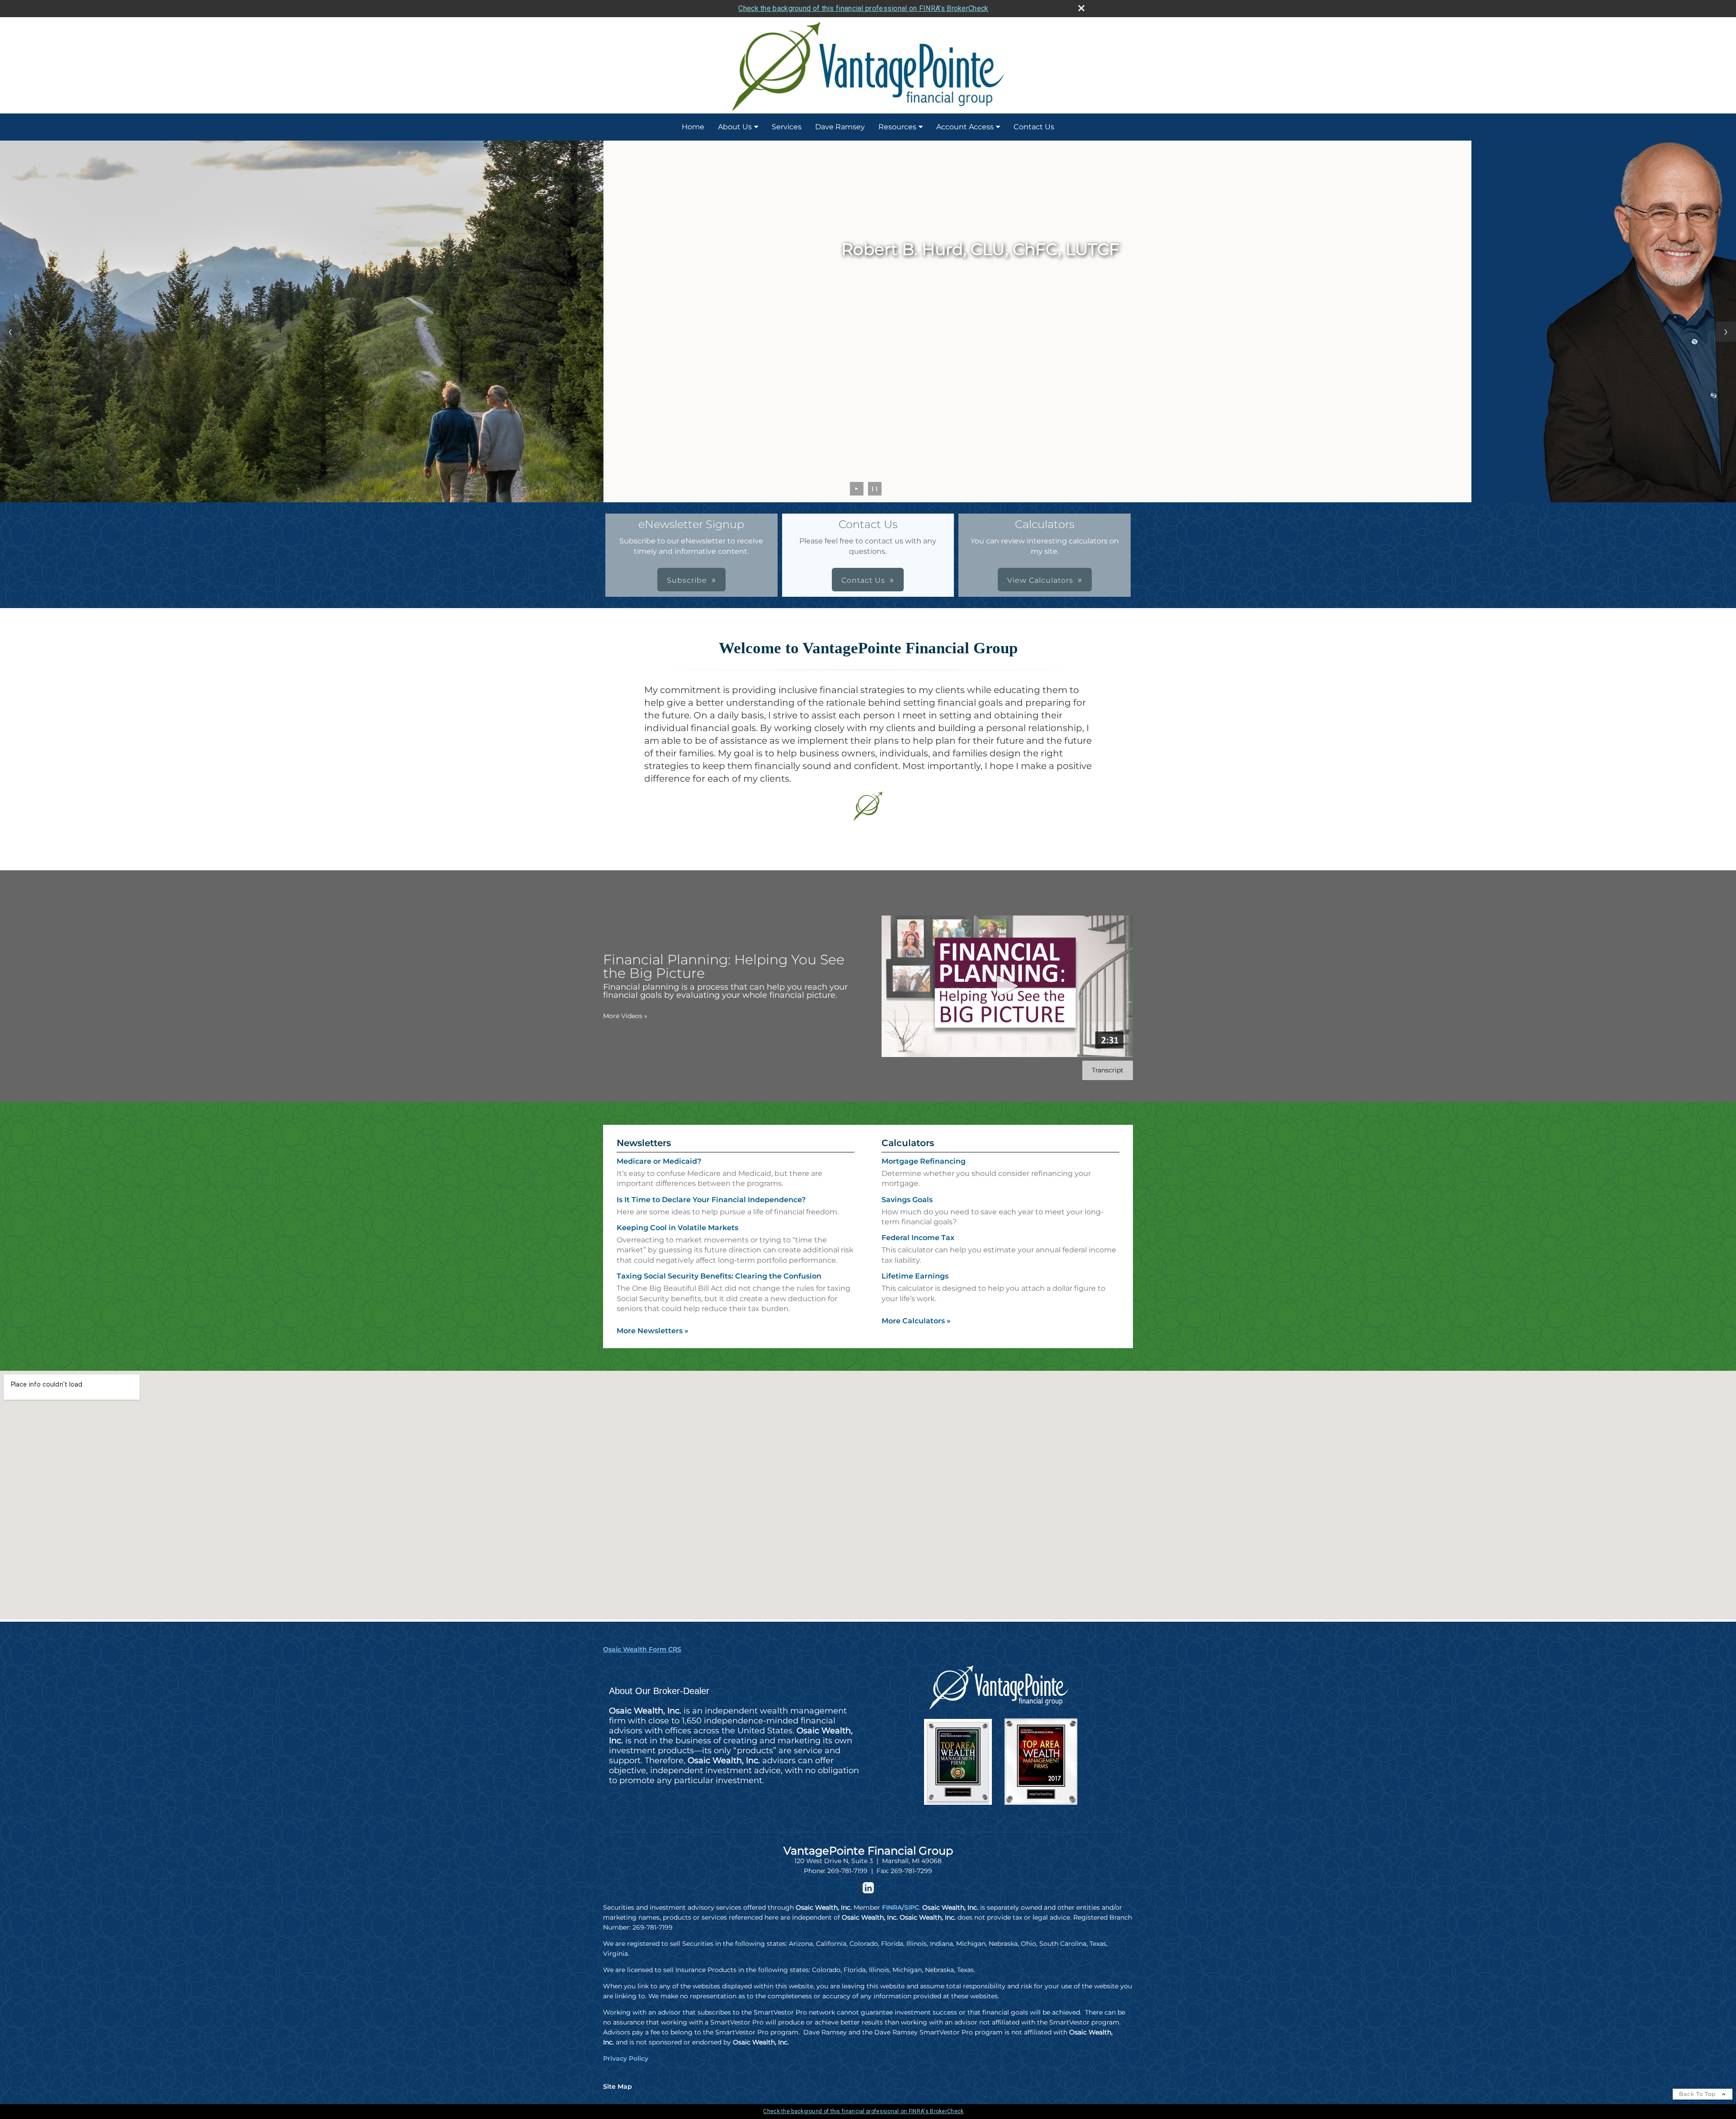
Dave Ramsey (840, 127)
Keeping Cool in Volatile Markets (677, 1228)
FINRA (892, 1907)
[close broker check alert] (1081, 8)
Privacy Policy (626, 2058)
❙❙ (875, 488)
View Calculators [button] (1040, 580)
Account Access (965, 127)
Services (787, 127)
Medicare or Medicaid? (659, 1161)
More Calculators (916, 1321)
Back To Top (1698, 2094)
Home (693, 127)
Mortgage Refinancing (924, 1161)
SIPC (912, 1907)
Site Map (618, 2086)
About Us (735, 127)
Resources (897, 127)
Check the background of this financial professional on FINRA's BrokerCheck (863, 8)
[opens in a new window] (868, 1891)
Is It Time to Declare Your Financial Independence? (711, 1200)
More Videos (625, 1016)
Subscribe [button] (687, 580)
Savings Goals (907, 1200)
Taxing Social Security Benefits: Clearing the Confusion (719, 1276)
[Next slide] (1726, 332)
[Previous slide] (10, 332)
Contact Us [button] (863, 580)
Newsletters (644, 1143)
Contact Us (1034, 127)
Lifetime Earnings (915, 1276)
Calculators (908, 1143)
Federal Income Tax (918, 1238)
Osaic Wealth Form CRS (642, 1649)
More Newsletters (653, 1331)
